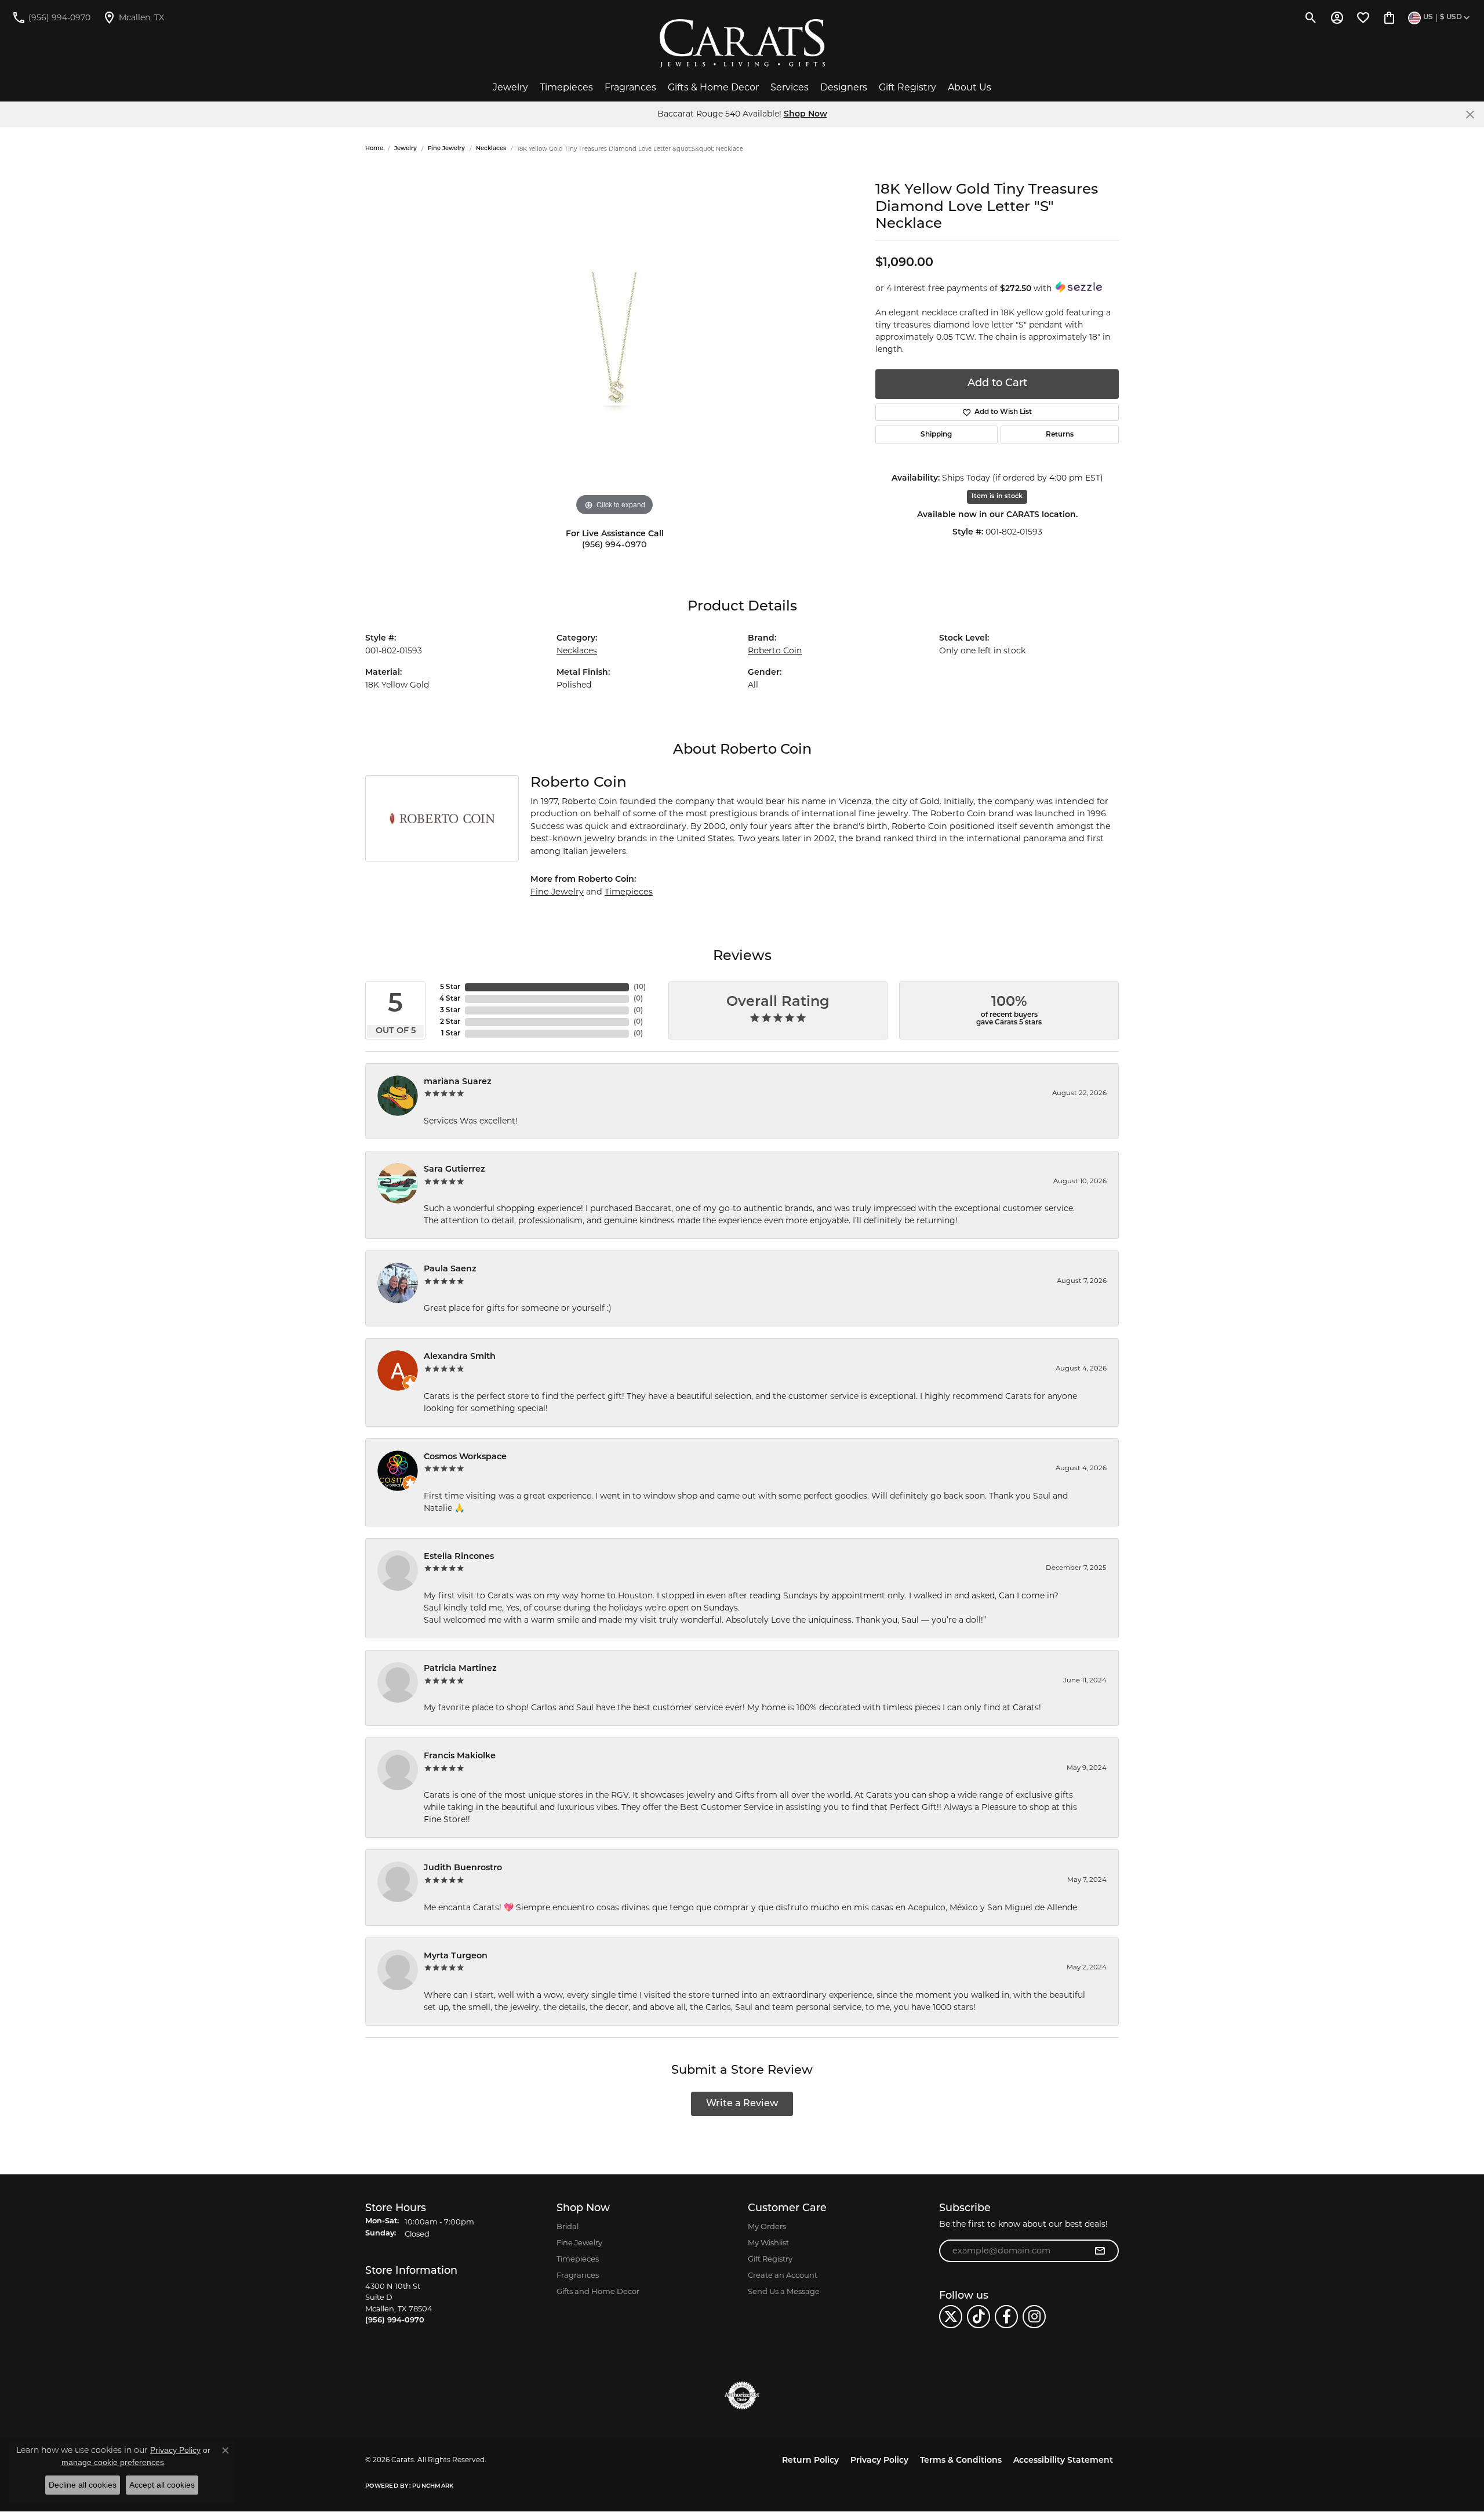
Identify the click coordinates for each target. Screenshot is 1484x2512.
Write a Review (742, 2104)
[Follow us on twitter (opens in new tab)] (951, 2317)
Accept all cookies (162, 2485)
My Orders (767, 2226)
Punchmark (433, 2486)
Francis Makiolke (460, 1756)
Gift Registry (908, 87)
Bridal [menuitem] (568, 2226)
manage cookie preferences (113, 2462)
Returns (1060, 435)
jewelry (405, 149)
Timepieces (566, 87)
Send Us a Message (784, 2291)
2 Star (450, 1022)
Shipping (936, 435)
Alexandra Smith (460, 1357)
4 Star (450, 999)
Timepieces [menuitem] (578, 2259)
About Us (970, 87)
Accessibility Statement (1063, 2461)
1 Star (451, 1034)
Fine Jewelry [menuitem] (579, 2242)
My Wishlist (768, 2242)
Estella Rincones (459, 1557)
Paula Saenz (450, 1269)
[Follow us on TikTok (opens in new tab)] (979, 2317)
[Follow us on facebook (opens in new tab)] (1006, 2317)
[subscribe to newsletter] (1100, 2251)
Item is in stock (997, 497)
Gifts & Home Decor (713, 87)
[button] (1311, 17)
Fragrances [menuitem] (578, 2275)
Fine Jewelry (446, 149)
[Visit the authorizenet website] (742, 2395)
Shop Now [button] (805, 114)
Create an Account (783, 2275)
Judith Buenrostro (463, 1868)
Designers (844, 87)
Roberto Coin (775, 650)
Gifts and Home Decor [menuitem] (598, 2291)
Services (790, 87)
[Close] (1470, 114)
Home (374, 149)
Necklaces (491, 149)
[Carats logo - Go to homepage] (742, 43)
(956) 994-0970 (614, 545)
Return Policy (810, 2461)
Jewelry (510, 87)
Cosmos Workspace (465, 1457)
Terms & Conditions (961, 2461)
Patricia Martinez (460, 1669)
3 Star (450, 1010)
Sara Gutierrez (454, 1170)
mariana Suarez (458, 1082)
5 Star (450, 987)
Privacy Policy (879, 2461)
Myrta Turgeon (456, 1956)
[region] (614, 345)
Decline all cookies (83, 2485)
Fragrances (630, 87)
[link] (51, 17)
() (640, 987)
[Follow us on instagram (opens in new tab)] (1034, 2317)
